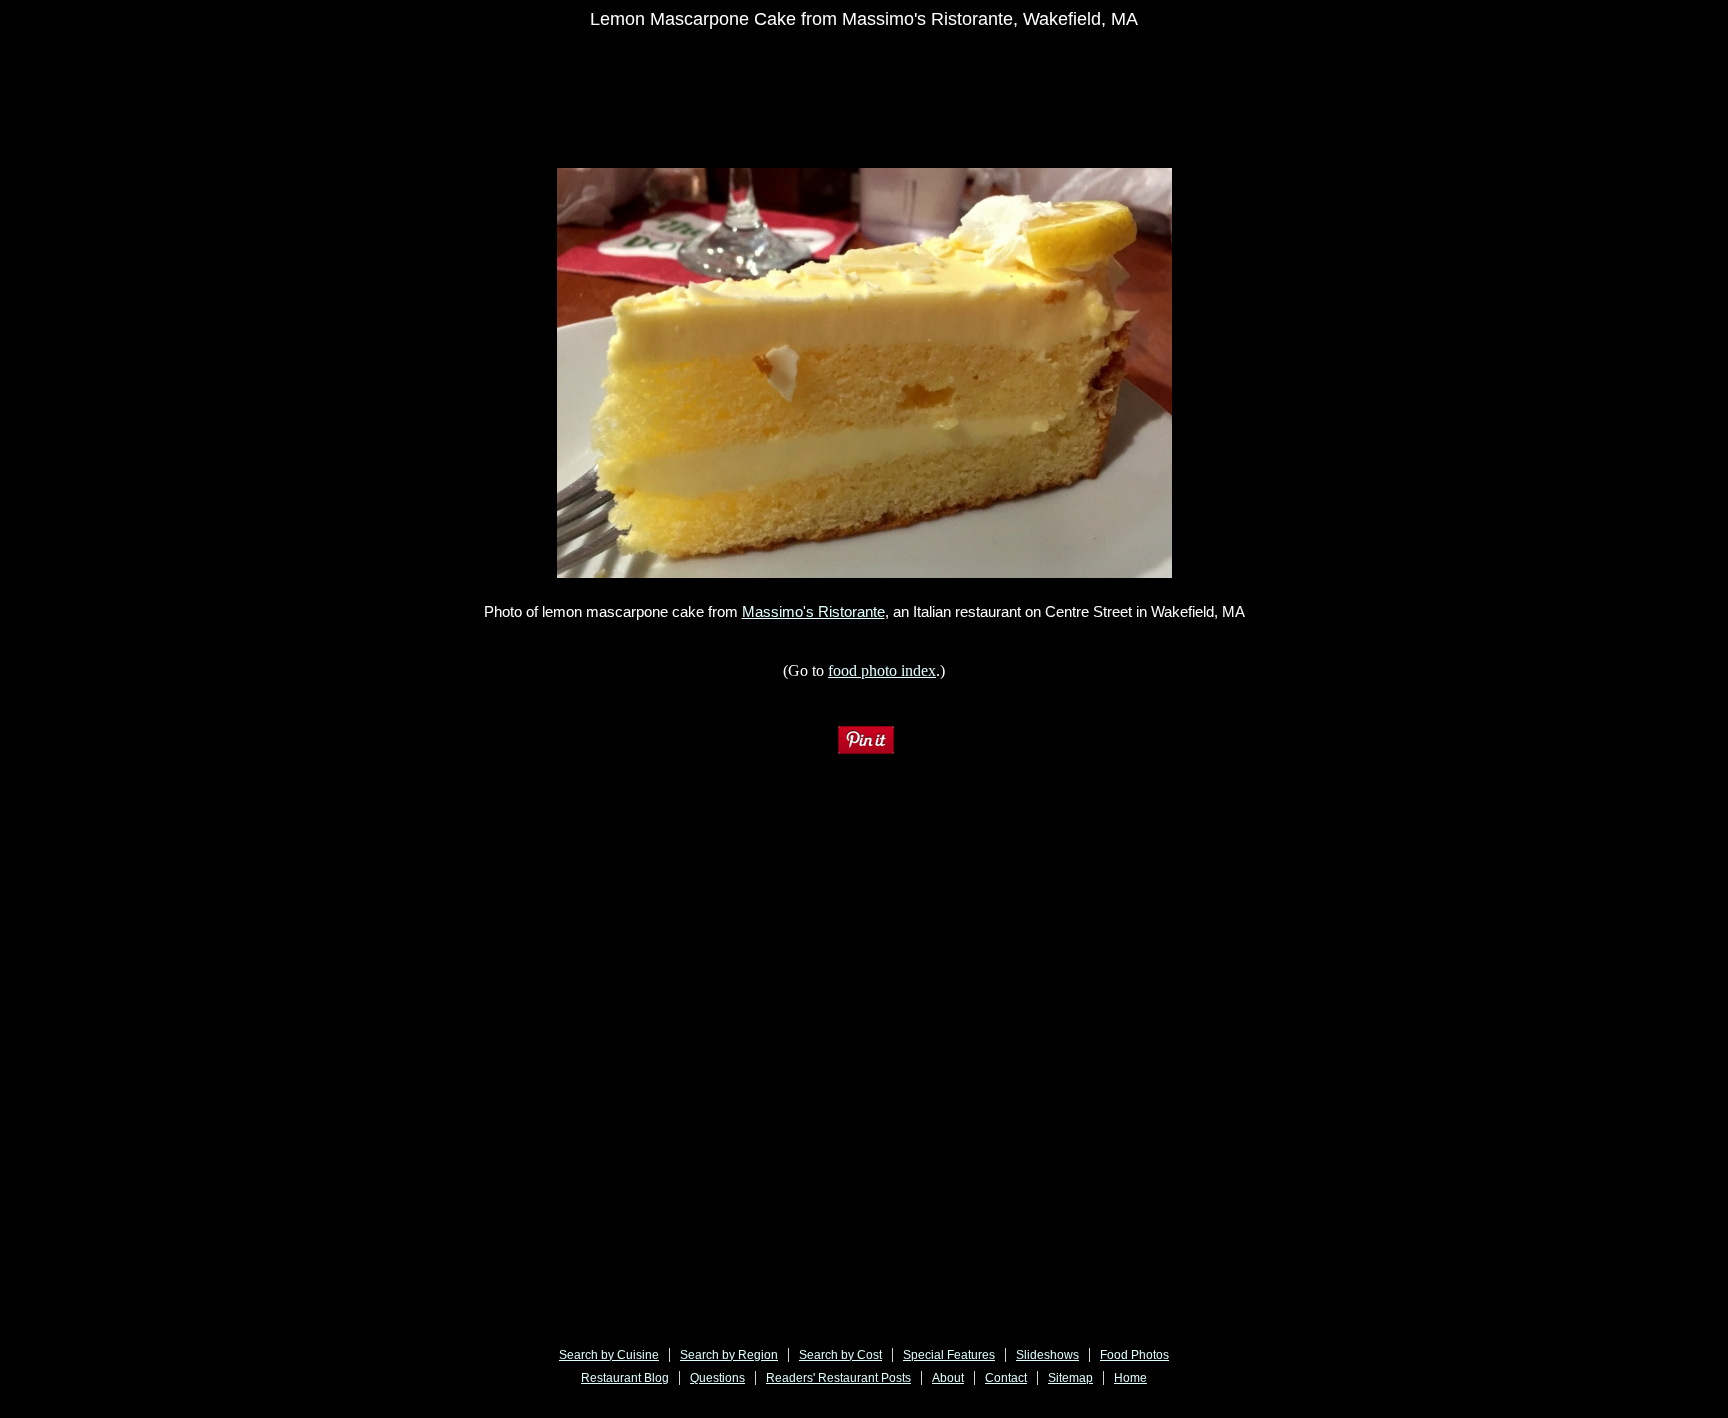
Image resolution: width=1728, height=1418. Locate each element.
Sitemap (1070, 1378)
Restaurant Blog (625, 1378)
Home (1130, 1378)
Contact (1006, 1378)
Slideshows (1047, 1355)
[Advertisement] (761, 87)
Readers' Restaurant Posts (838, 1378)
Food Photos (1134, 1355)
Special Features (949, 1355)
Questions (717, 1378)
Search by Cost (840, 1355)
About (948, 1378)
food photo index (882, 670)
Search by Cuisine (609, 1355)
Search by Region (729, 1355)
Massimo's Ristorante (813, 611)
